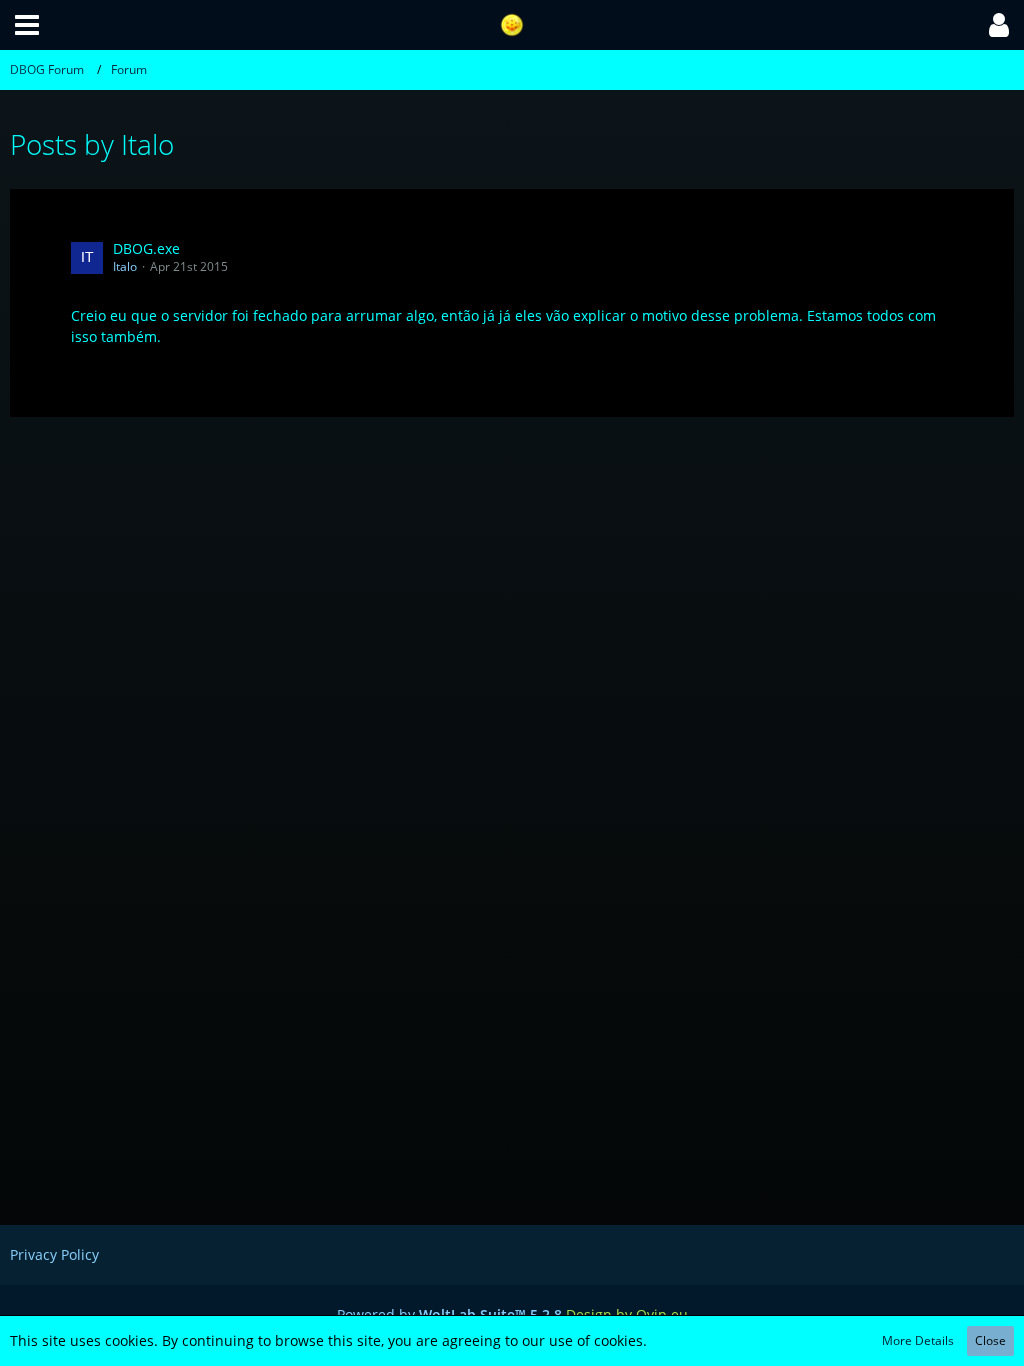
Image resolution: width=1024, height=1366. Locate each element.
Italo (125, 266)
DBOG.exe (146, 248)
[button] (27, 25)
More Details (918, 1340)
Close (990, 1340)
